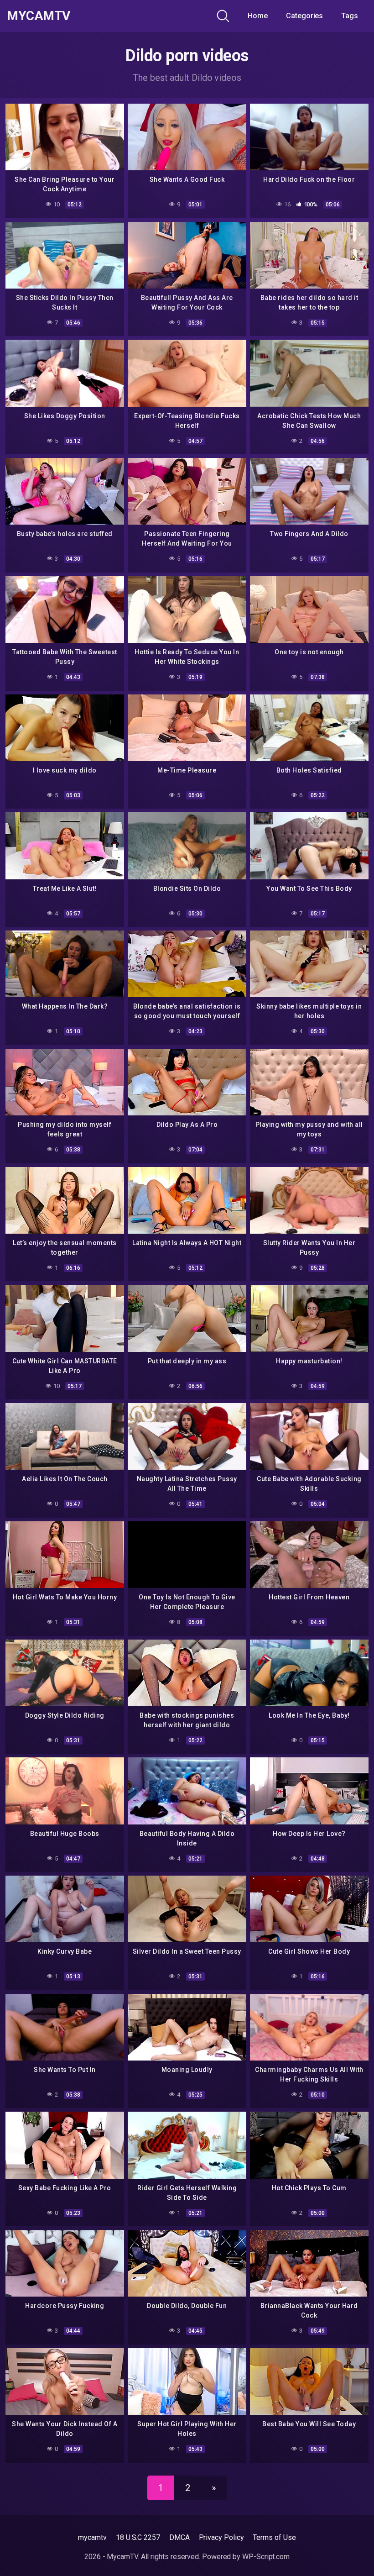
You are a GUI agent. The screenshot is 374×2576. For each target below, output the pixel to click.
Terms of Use (274, 2537)
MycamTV (39, 16)
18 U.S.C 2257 (138, 2537)
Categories (304, 16)
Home (258, 16)
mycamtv (92, 2537)
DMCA (179, 2537)
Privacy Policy (221, 2537)
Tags (350, 16)
